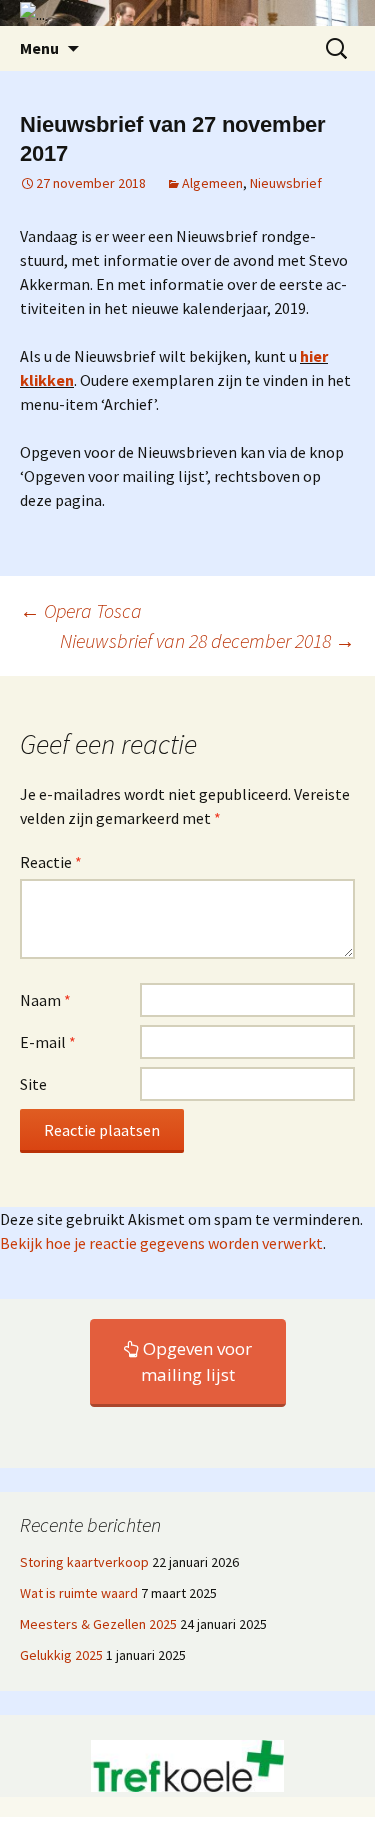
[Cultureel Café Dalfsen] (187, 13)
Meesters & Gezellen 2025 (98, 1624)
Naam (45, 1000)
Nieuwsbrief (286, 183)
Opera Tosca (81, 610)
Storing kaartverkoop (84, 1562)
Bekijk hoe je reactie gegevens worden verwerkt (161, 1243)
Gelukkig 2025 (61, 1655)
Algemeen (212, 183)
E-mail (48, 1042)
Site (33, 1084)
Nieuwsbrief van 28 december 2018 (207, 640)
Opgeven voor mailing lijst (195, 1361)
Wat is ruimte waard (79, 1593)
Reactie (51, 862)
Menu (39, 48)
